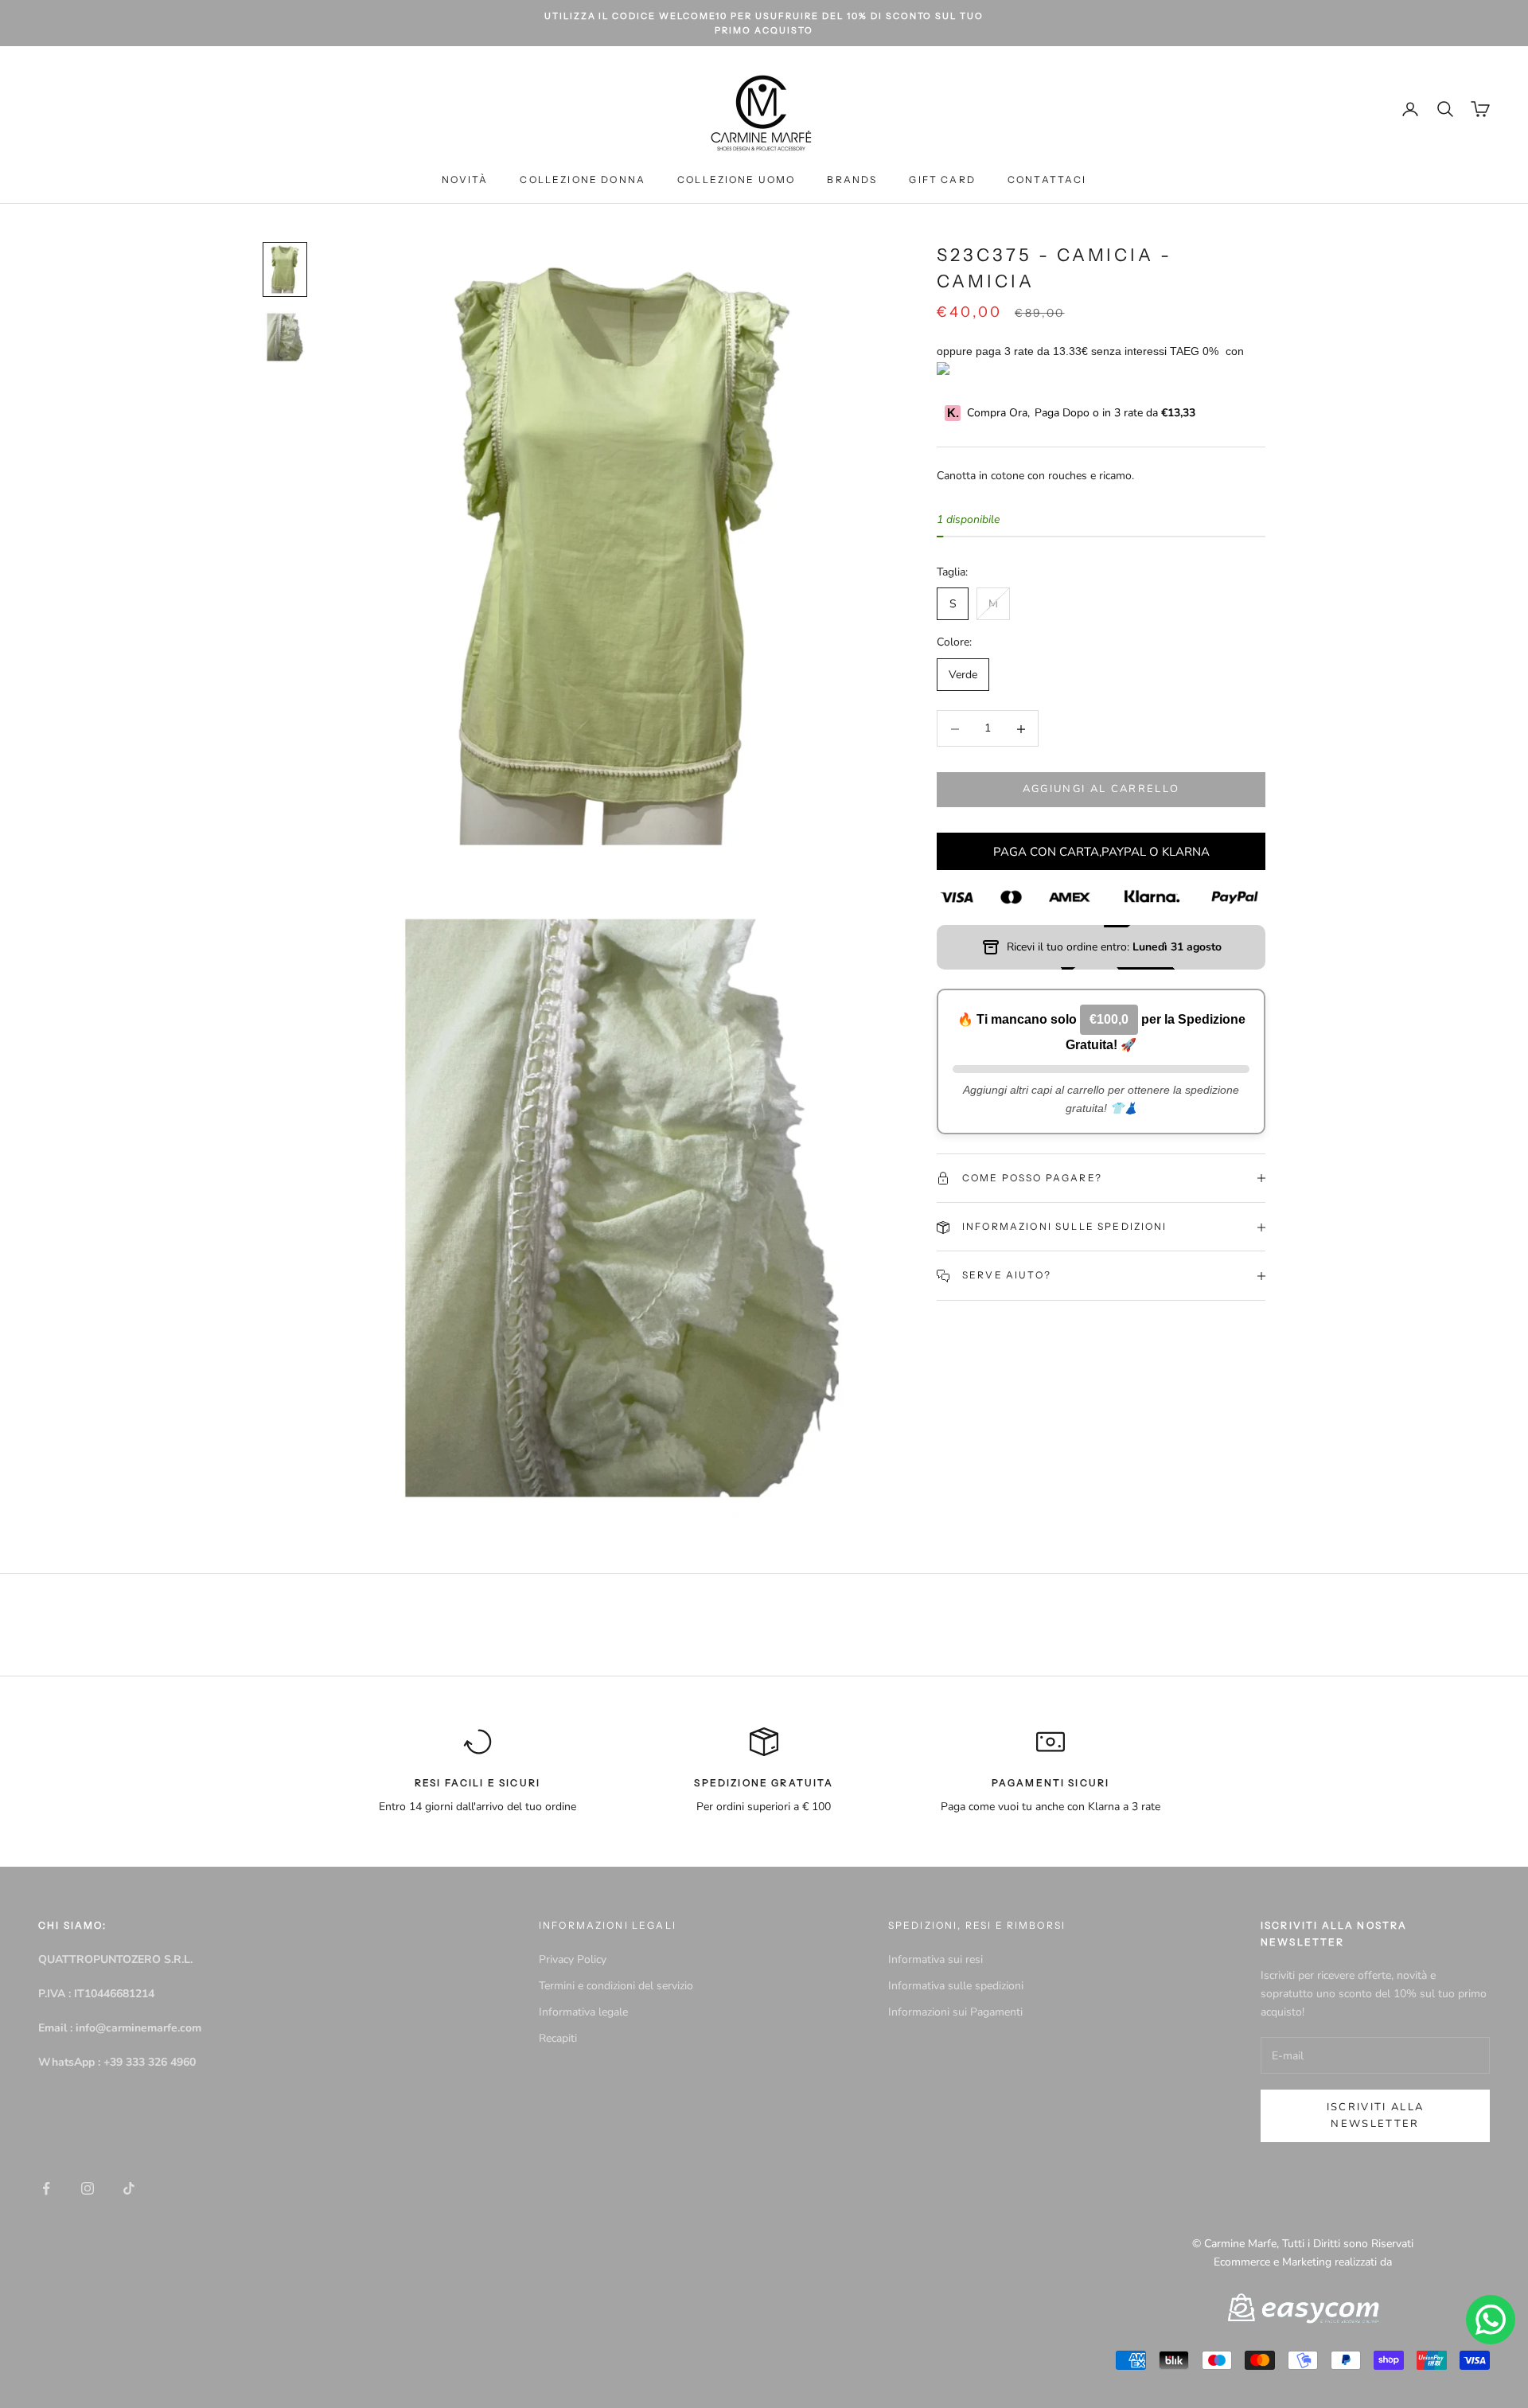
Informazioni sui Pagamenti (955, 2012)
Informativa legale (583, 2012)
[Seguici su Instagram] (88, 2188)
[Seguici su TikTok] (129, 2188)
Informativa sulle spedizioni (956, 1986)
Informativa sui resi (936, 1959)
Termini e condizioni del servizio (616, 1986)
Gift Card (942, 180)
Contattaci (1047, 180)
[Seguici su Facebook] (46, 2188)
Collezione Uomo (736, 180)
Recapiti (558, 2038)
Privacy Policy (573, 1959)
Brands (852, 180)
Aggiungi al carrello (1101, 790)
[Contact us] (1491, 2320)
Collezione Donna (583, 180)
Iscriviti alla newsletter (1376, 2115)
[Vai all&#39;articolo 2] (285, 337)
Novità (465, 180)
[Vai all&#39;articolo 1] (285, 269)
